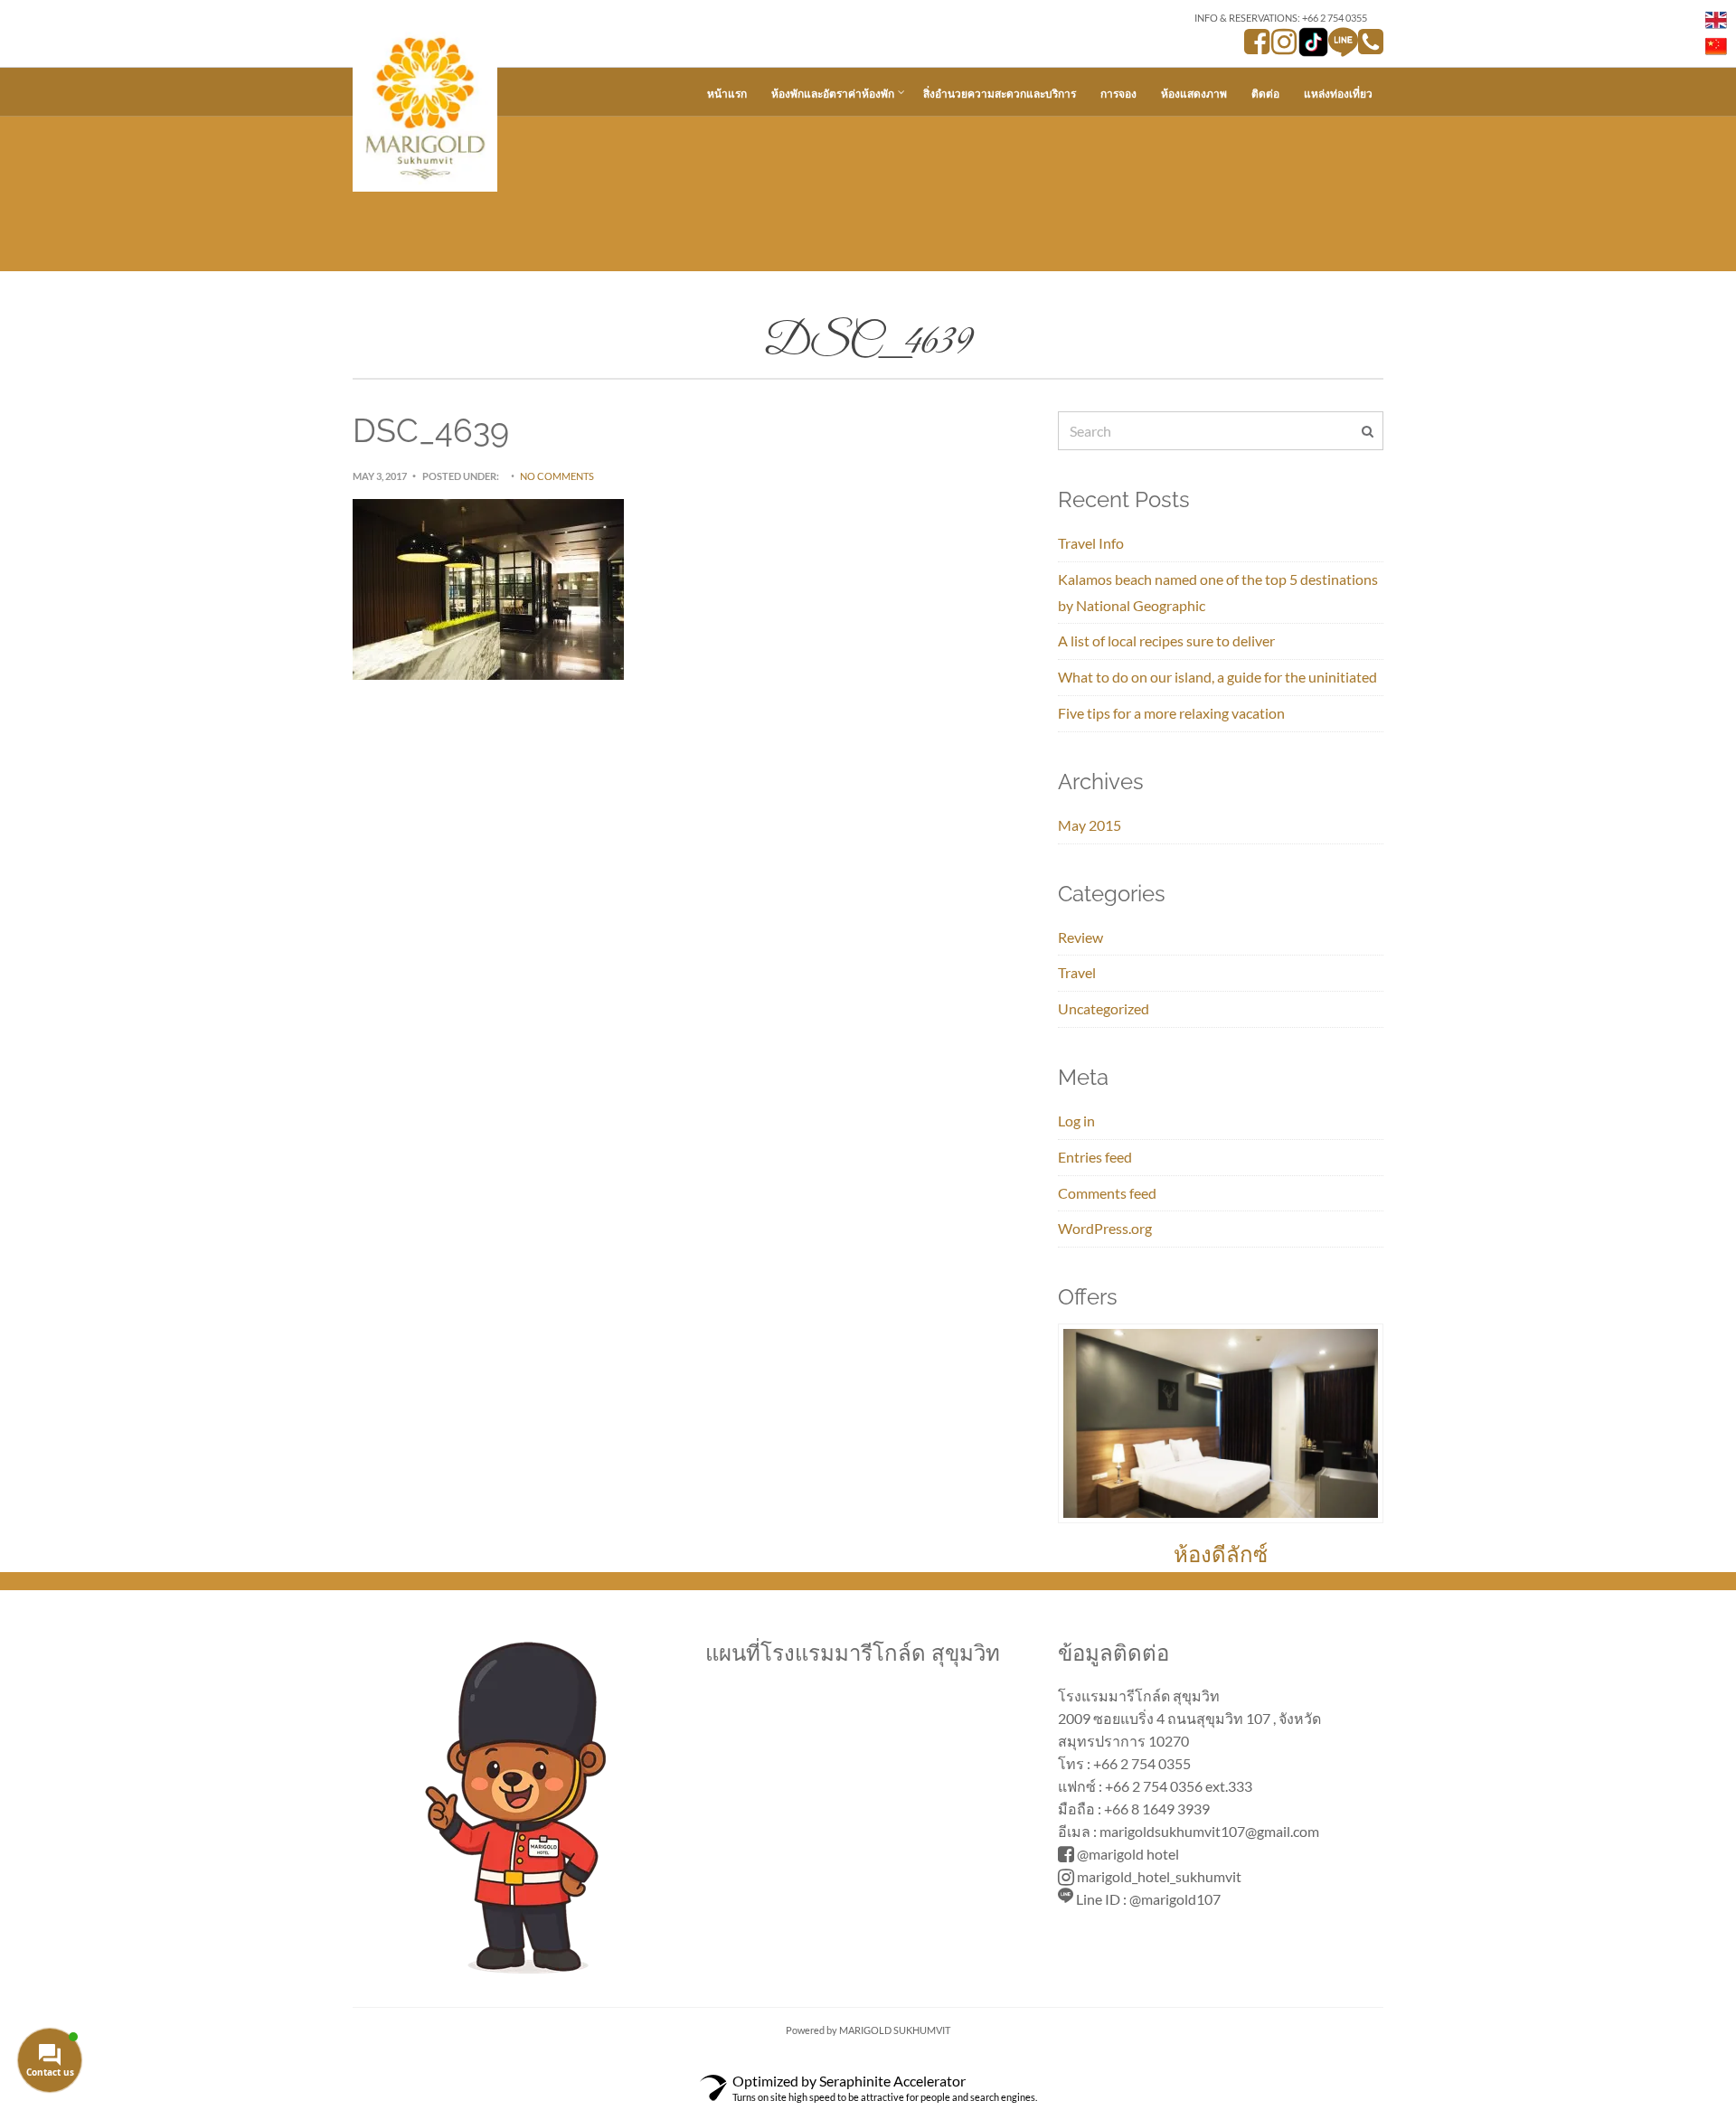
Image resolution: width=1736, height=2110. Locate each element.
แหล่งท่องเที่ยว (1338, 94)
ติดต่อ (1265, 94)
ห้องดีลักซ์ (1221, 1554)
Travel (1077, 972)
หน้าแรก (727, 94)
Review (1080, 937)
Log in (1076, 1121)
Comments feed (1107, 1193)
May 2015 (1090, 825)
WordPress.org (1105, 1228)
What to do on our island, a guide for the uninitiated (1217, 677)
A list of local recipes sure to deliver (1166, 641)
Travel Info (1091, 543)
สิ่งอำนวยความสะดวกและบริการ (1000, 94)
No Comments (557, 476)
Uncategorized (1104, 1008)
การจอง (1118, 94)
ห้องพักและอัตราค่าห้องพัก (833, 94)
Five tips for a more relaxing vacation (1171, 713)
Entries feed (1095, 1157)
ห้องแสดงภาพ (1194, 94)
